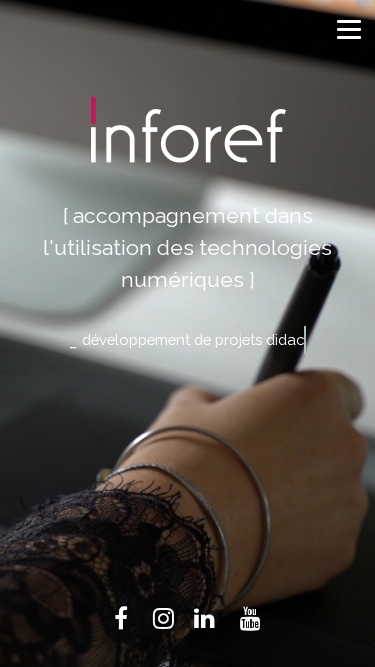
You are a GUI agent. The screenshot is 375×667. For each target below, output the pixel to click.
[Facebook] (121, 617)
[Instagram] (163, 617)
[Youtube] (250, 617)
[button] (346, 27)
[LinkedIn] (204, 617)
